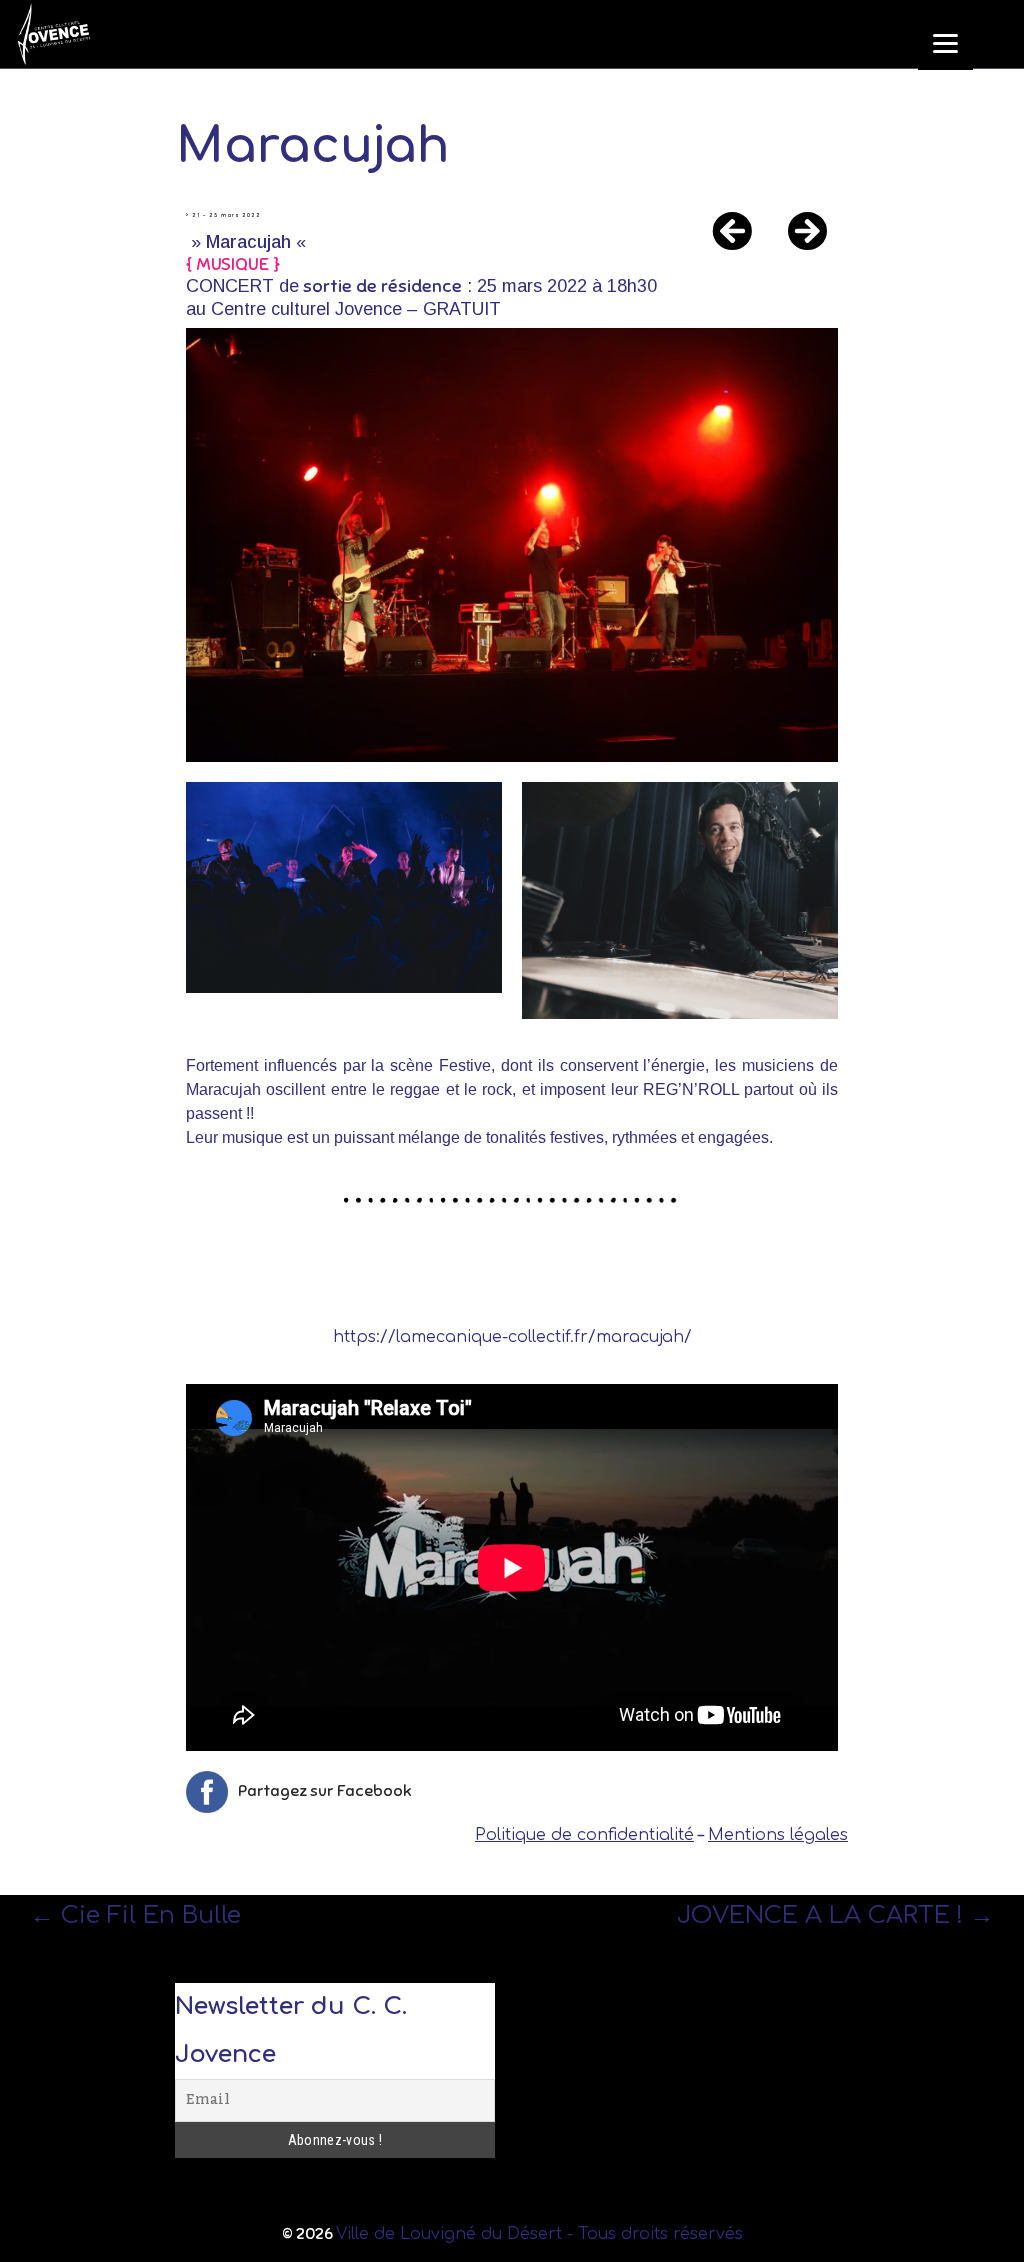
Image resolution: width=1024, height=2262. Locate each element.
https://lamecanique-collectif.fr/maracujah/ (512, 1337)
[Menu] (945, 42)
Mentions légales (778, 1835)
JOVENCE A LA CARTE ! (835, 1915)
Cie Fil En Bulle (135, 1915)
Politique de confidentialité (584, 1835)
